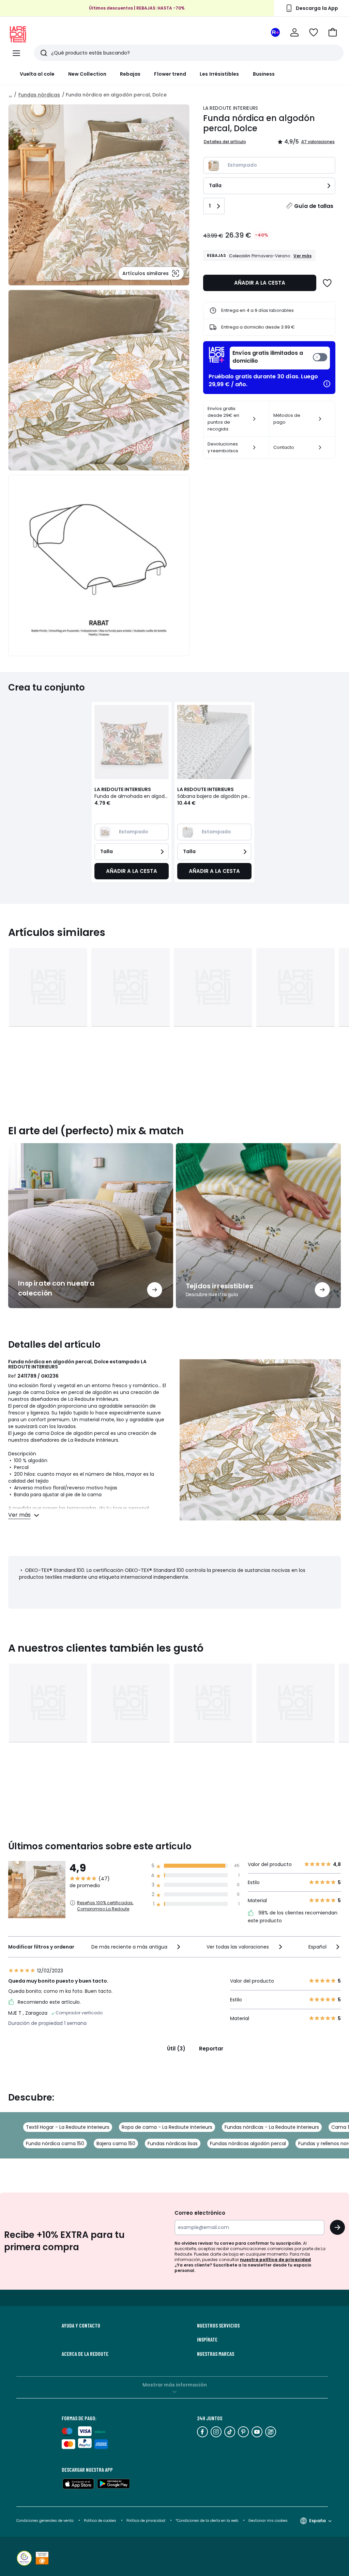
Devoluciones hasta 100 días (137, 15)
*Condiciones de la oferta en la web (207, 2521)
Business (264, 74)
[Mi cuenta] (294, 32)
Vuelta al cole (37, 74)
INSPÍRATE (207, 2339)
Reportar (211, 2049)
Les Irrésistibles (219, 74)
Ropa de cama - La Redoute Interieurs (167, 2127)
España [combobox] (317, 2521)
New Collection (87, 74)
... (10, 95)
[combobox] (136, 1947)
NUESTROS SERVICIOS (218, 2325)
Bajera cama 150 (116, 2143)
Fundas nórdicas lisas (173, 2143)
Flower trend (170, 74)
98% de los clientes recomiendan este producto (293, 1917)
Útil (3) (176, 2049)
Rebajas (130, 74)
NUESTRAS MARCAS (216, 2354)
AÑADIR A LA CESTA (260, 283)
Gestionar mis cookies (268, 2521)
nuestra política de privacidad (275, 2260)
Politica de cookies (100, 2521)
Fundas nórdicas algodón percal (248, 2143)
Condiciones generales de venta (45, 2521)
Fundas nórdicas (39, 95)
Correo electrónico (200, 2213)
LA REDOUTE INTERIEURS (231, 108)
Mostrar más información (175, 2385)
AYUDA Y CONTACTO (81, 2325)
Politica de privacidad (146, 2521)
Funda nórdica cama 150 (55, 2143)
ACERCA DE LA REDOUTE (85, 2354)
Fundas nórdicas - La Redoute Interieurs (272, 2127)
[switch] (280, 358)
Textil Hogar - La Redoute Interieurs (68, 2127)
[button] (333, 32)
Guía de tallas (314, 206)
